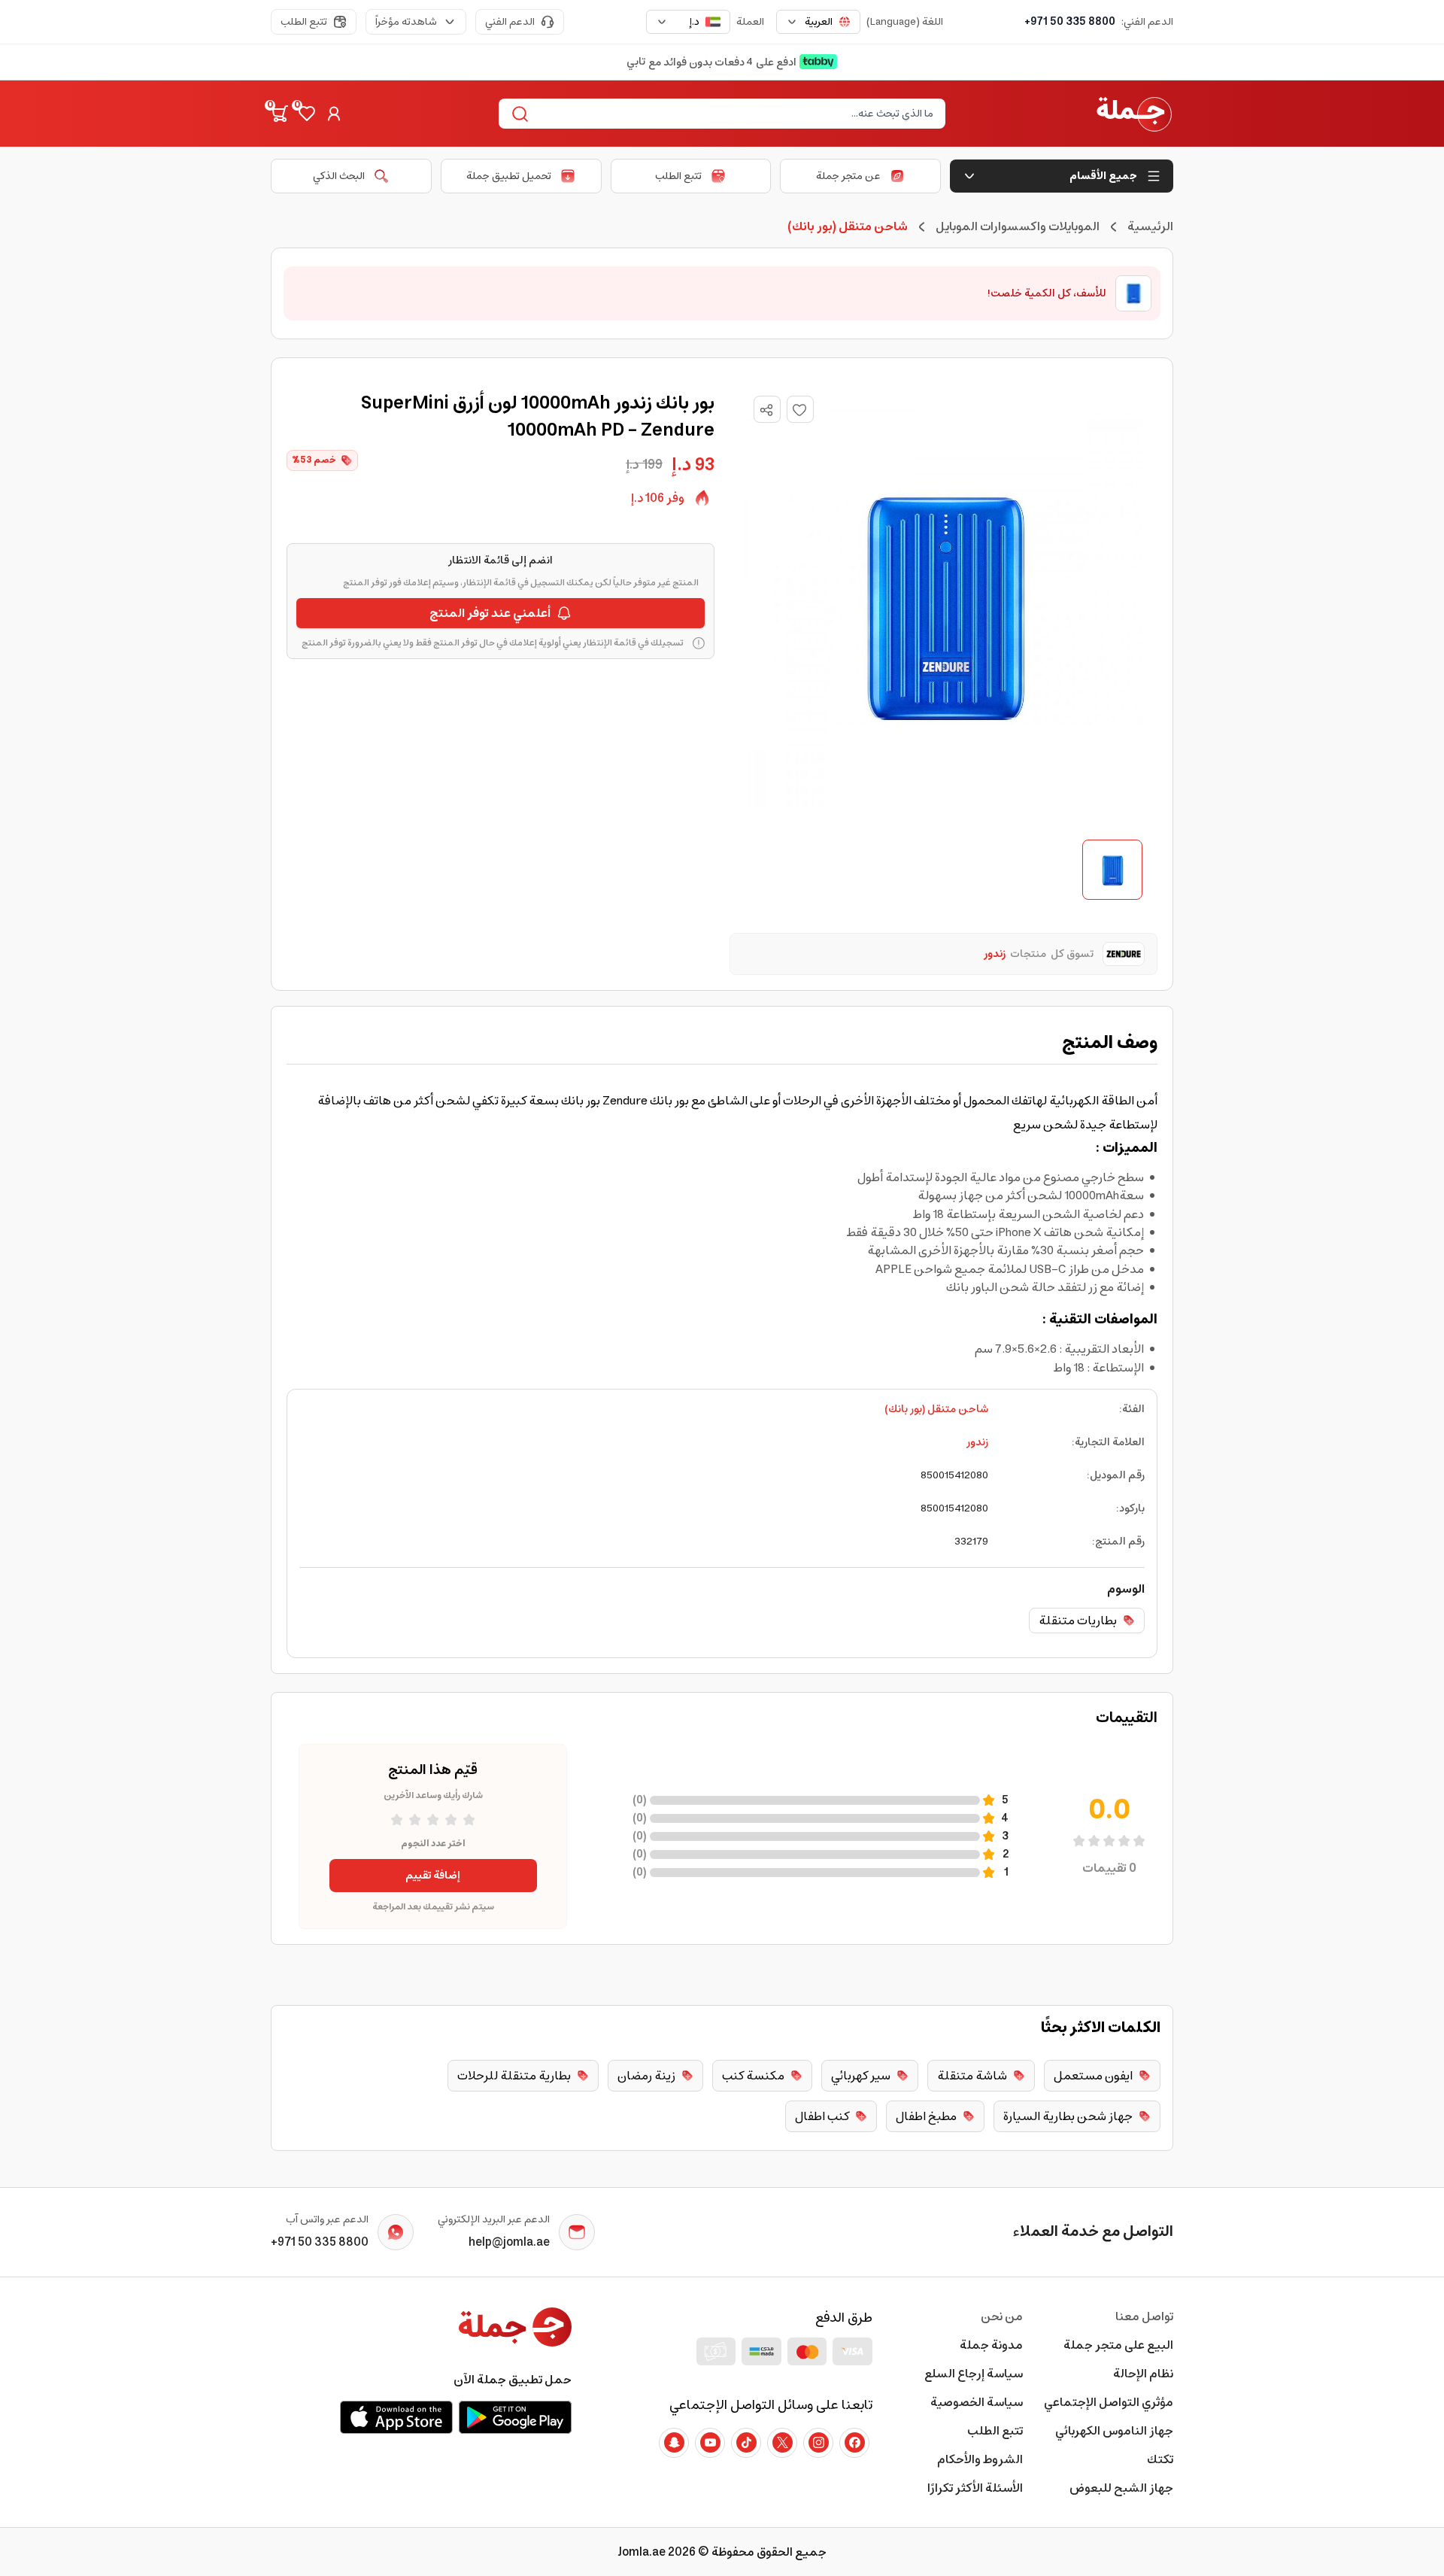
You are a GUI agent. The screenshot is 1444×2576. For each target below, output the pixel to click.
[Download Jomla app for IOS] (396, 2417)
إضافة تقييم (433, 1876)
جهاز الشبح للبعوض (1121, 2488)
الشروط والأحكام (980, 2459)
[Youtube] (710, 2443)
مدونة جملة (991, 2345)
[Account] (334, 114)
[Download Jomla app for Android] (515, 2417)
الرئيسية (1150, 226)
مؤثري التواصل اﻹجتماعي (1109, 2402)
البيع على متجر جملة (1118, 2345)
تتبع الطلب (304, 22)
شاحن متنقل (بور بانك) (936, 1409)
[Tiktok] (746, 2443)
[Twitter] (782, 2443)
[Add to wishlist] (800, 409)
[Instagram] (818, 2443)
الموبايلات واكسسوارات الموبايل (1018, 226)
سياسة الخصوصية (977, 2402)
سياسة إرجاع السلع (974, 2374)
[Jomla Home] (1134, 114)
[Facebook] (854, 2443)
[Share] (766, 410)
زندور (977, 1442)
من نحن (1002, 2316)
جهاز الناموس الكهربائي (1114, 2431)
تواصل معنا (1144, 2316)
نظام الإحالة (1143, 2374)
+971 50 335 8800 (1070, 22)
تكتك (1160, 2459)
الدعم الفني (510, 22)
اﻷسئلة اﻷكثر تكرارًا (975, 2488)
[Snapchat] (674, 2443)
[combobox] (818, 22)
